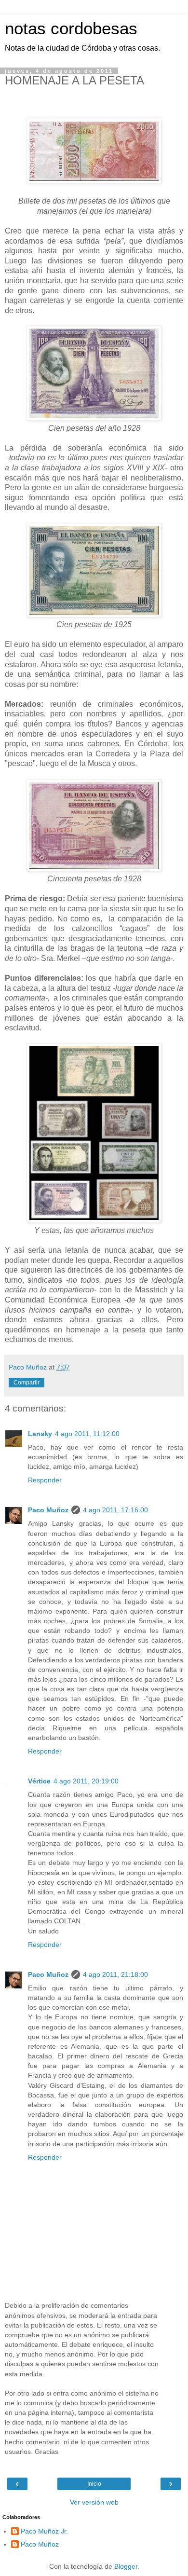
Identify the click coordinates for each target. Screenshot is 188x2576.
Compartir (27, 1383)
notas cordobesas (71, 28)
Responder (45, 1480)
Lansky (40, 1434)
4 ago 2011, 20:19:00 (86, 1781)
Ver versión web (94, 2502)
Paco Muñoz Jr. (44, 2531)
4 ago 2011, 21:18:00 (115, 1974)
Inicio (94, 2484)
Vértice (39, 1781)
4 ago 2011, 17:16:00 (115, 1510)
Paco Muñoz (48, 1510)
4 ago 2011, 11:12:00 (87, 1434)
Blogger (126, 2566)
